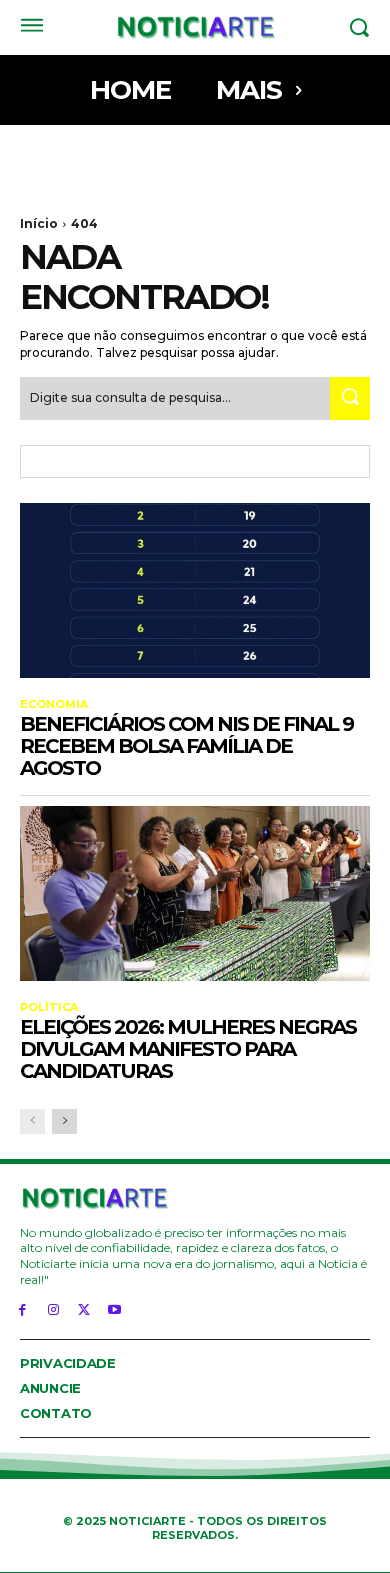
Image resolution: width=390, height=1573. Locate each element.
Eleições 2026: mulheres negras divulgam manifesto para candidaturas (188, 1049)
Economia (54, 704)
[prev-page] (32, 1121)
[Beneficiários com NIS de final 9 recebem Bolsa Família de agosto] (195, 590)
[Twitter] (84, 1308)
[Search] (350, 398)
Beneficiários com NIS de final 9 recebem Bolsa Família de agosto (186, 746)
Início (39, 223)
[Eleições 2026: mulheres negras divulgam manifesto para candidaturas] (195, 893)
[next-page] (64, 1121)
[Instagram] (53, 1308)
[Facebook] (22, 1308)
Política (49, 1007)
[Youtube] (114, 1308)
